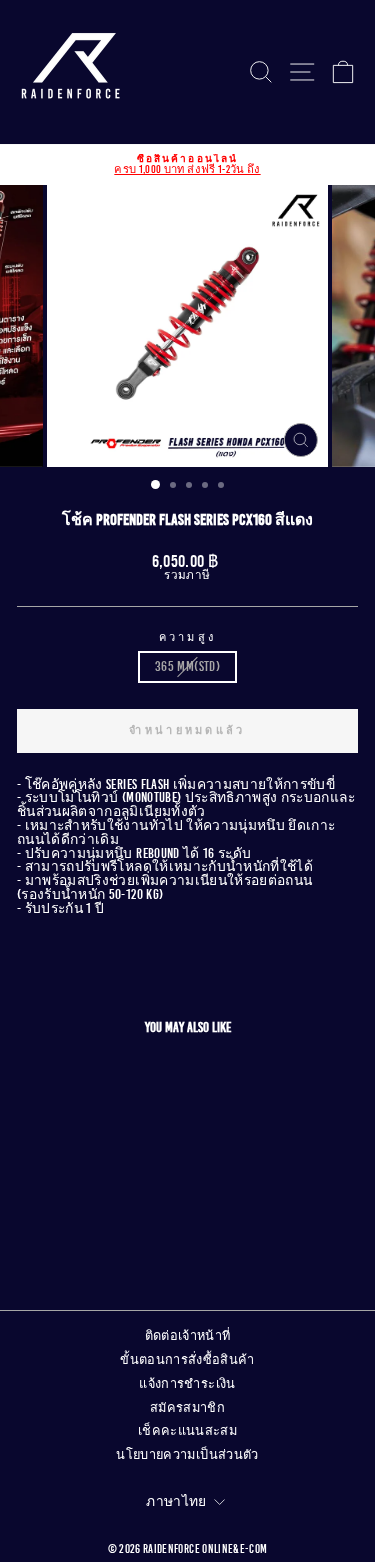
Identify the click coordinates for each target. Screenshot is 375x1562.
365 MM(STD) (187, 666)
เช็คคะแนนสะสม (187, 1431)
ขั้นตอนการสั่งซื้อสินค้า (187, 1360)
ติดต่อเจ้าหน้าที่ (188, 1336)
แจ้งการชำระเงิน (187, 1384)
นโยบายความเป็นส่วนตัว (187, 1455)
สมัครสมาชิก (187, 1408)
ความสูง (188, 637)
